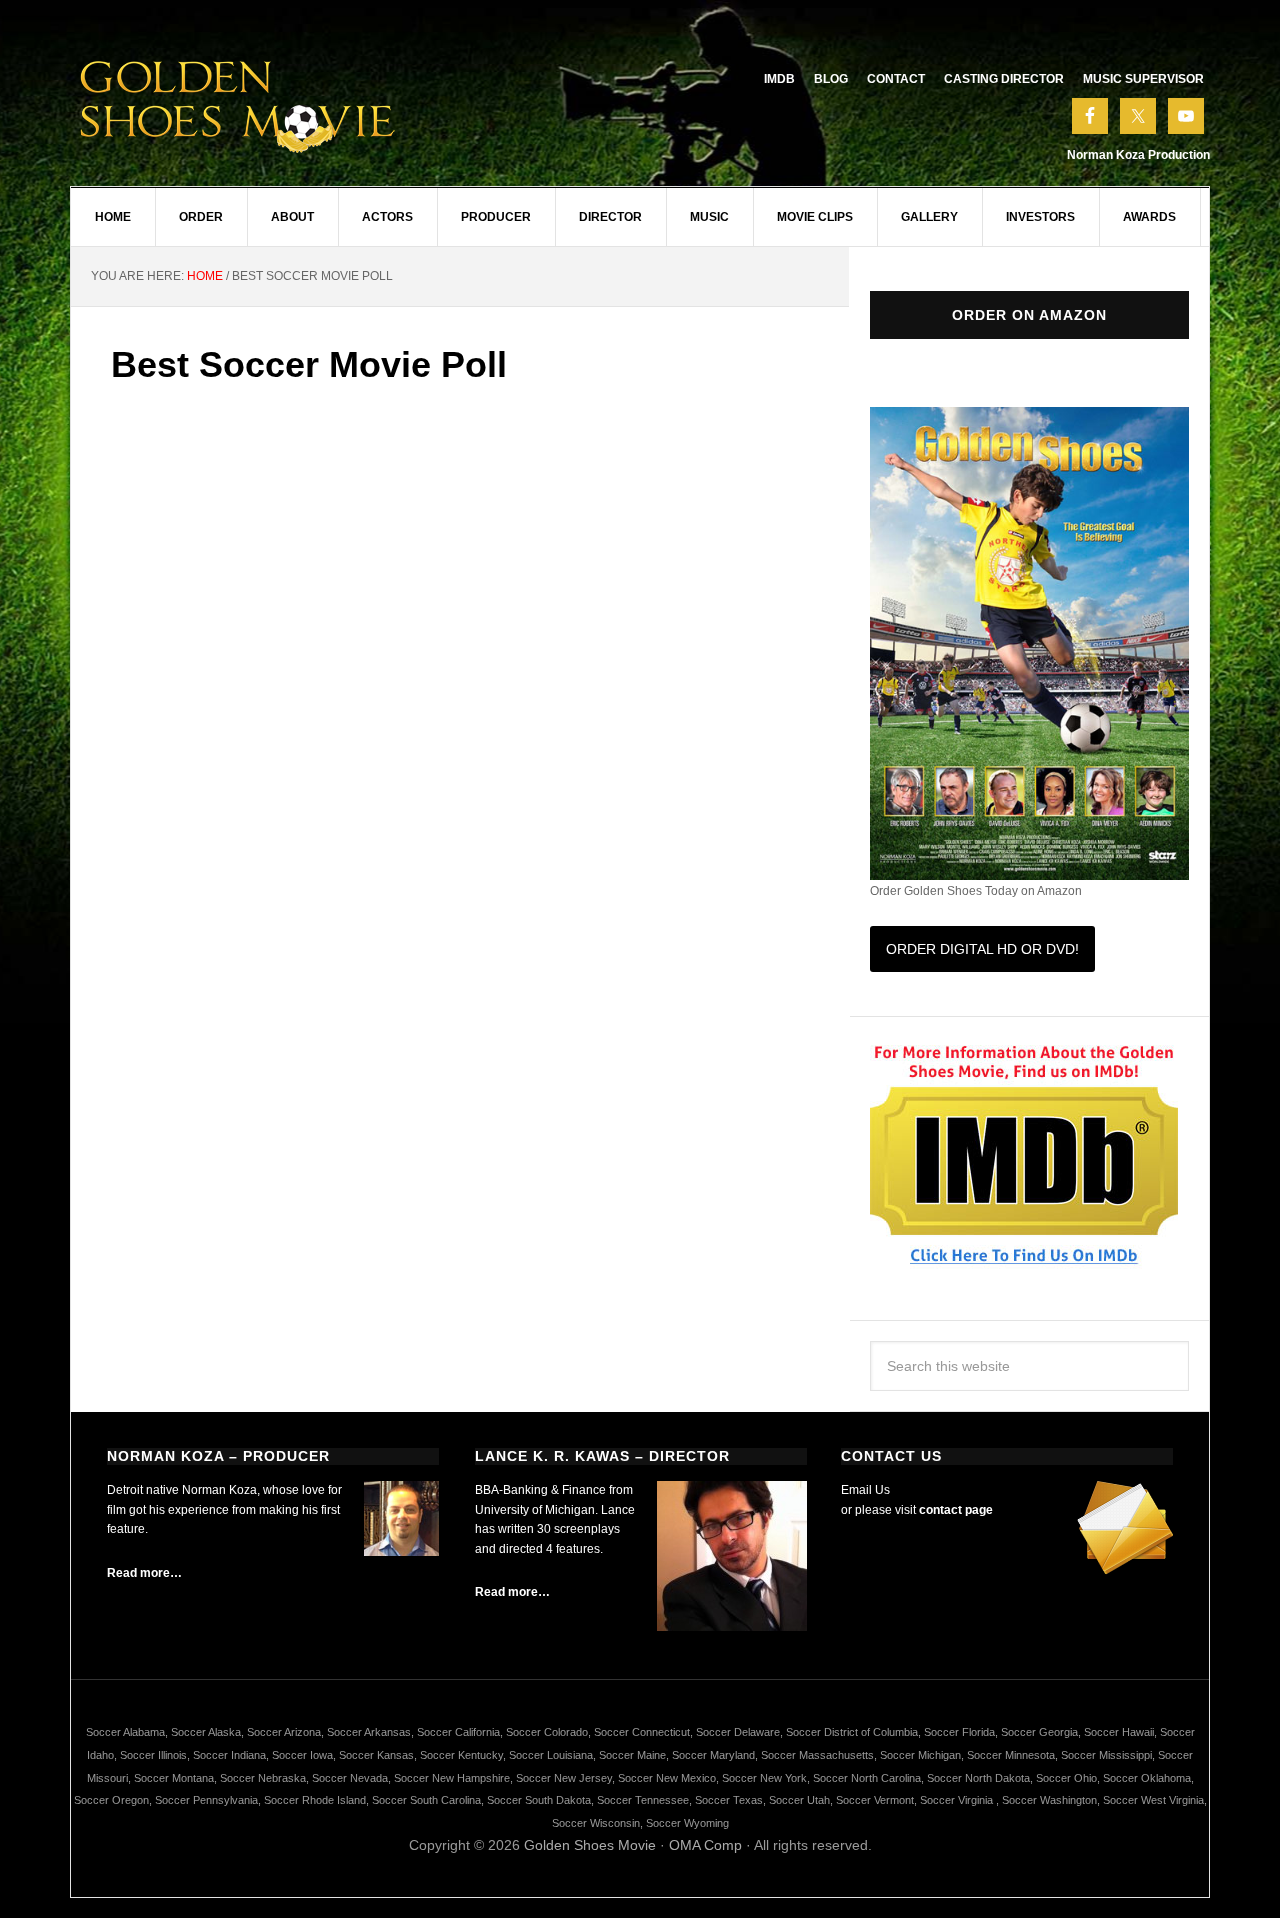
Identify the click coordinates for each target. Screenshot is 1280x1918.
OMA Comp (705, 1845)
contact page (956, 1510)
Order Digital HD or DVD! (982, 949)
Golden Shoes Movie (590, 1845)
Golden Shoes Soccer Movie (240, 100)
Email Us (865, 1490)
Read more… (144, 1573)
